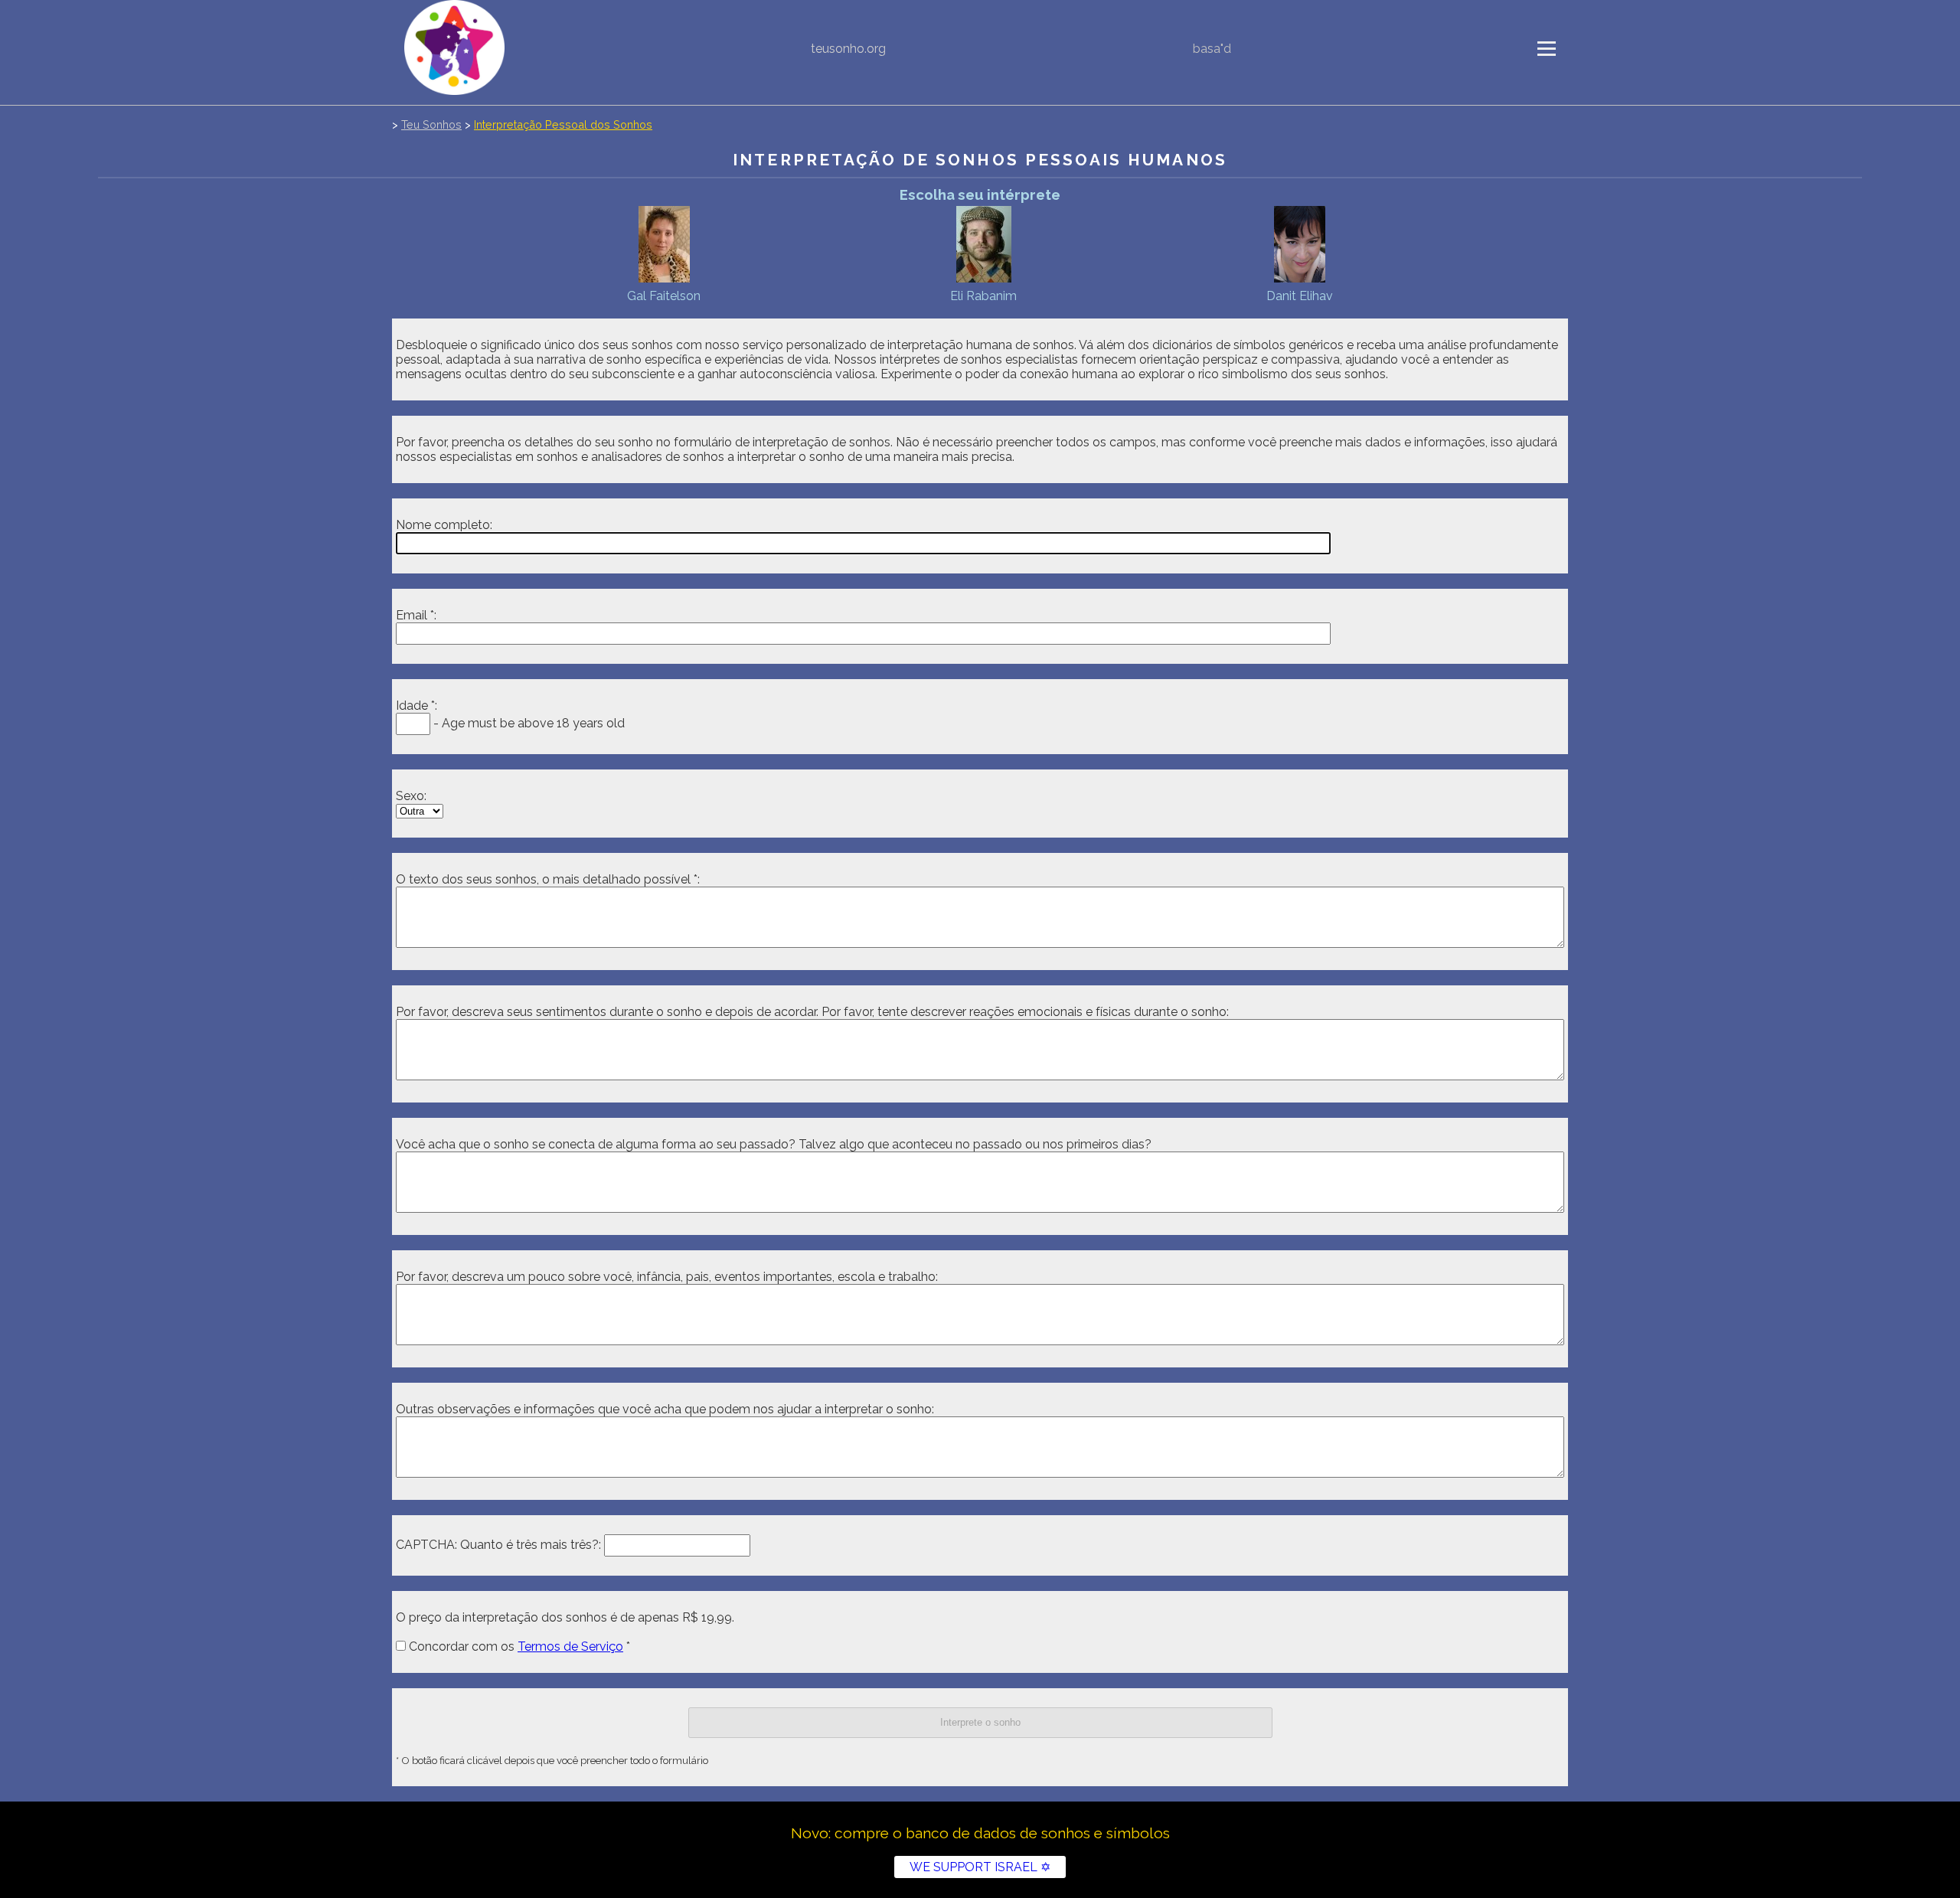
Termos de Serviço (570, 1646)
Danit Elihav (1300, 296)
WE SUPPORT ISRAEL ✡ (980, 1867)
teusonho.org (848, 49)
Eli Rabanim (983, 296)
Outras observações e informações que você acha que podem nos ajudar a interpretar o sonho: (665, 1409)
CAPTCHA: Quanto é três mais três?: (498, 1545)
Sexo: (411, 796)
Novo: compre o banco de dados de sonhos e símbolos (980, 1833)
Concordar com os (514, 1646)
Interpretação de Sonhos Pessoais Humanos (980, 160)
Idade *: (416, 706)
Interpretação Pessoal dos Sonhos (563, 124)
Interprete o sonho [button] (980, 1722)
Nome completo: (444, 525)
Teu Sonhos (431, 124)
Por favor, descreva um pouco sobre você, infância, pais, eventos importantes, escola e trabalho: (667, 1277)
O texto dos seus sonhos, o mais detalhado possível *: (548, 879)
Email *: (416, 615)
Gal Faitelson (664, 296)
